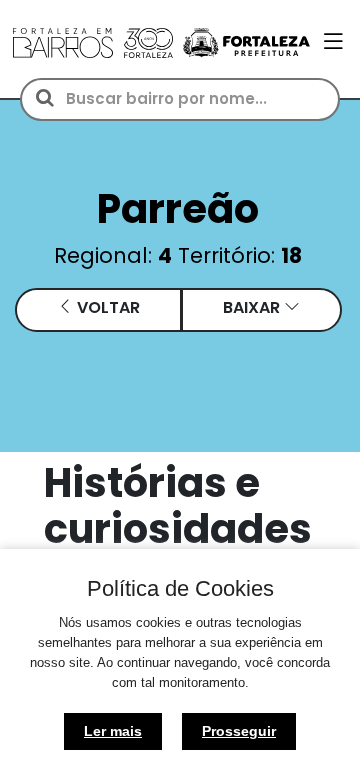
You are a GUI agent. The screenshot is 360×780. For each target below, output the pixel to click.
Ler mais (113, 731)
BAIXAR (253, 307)
